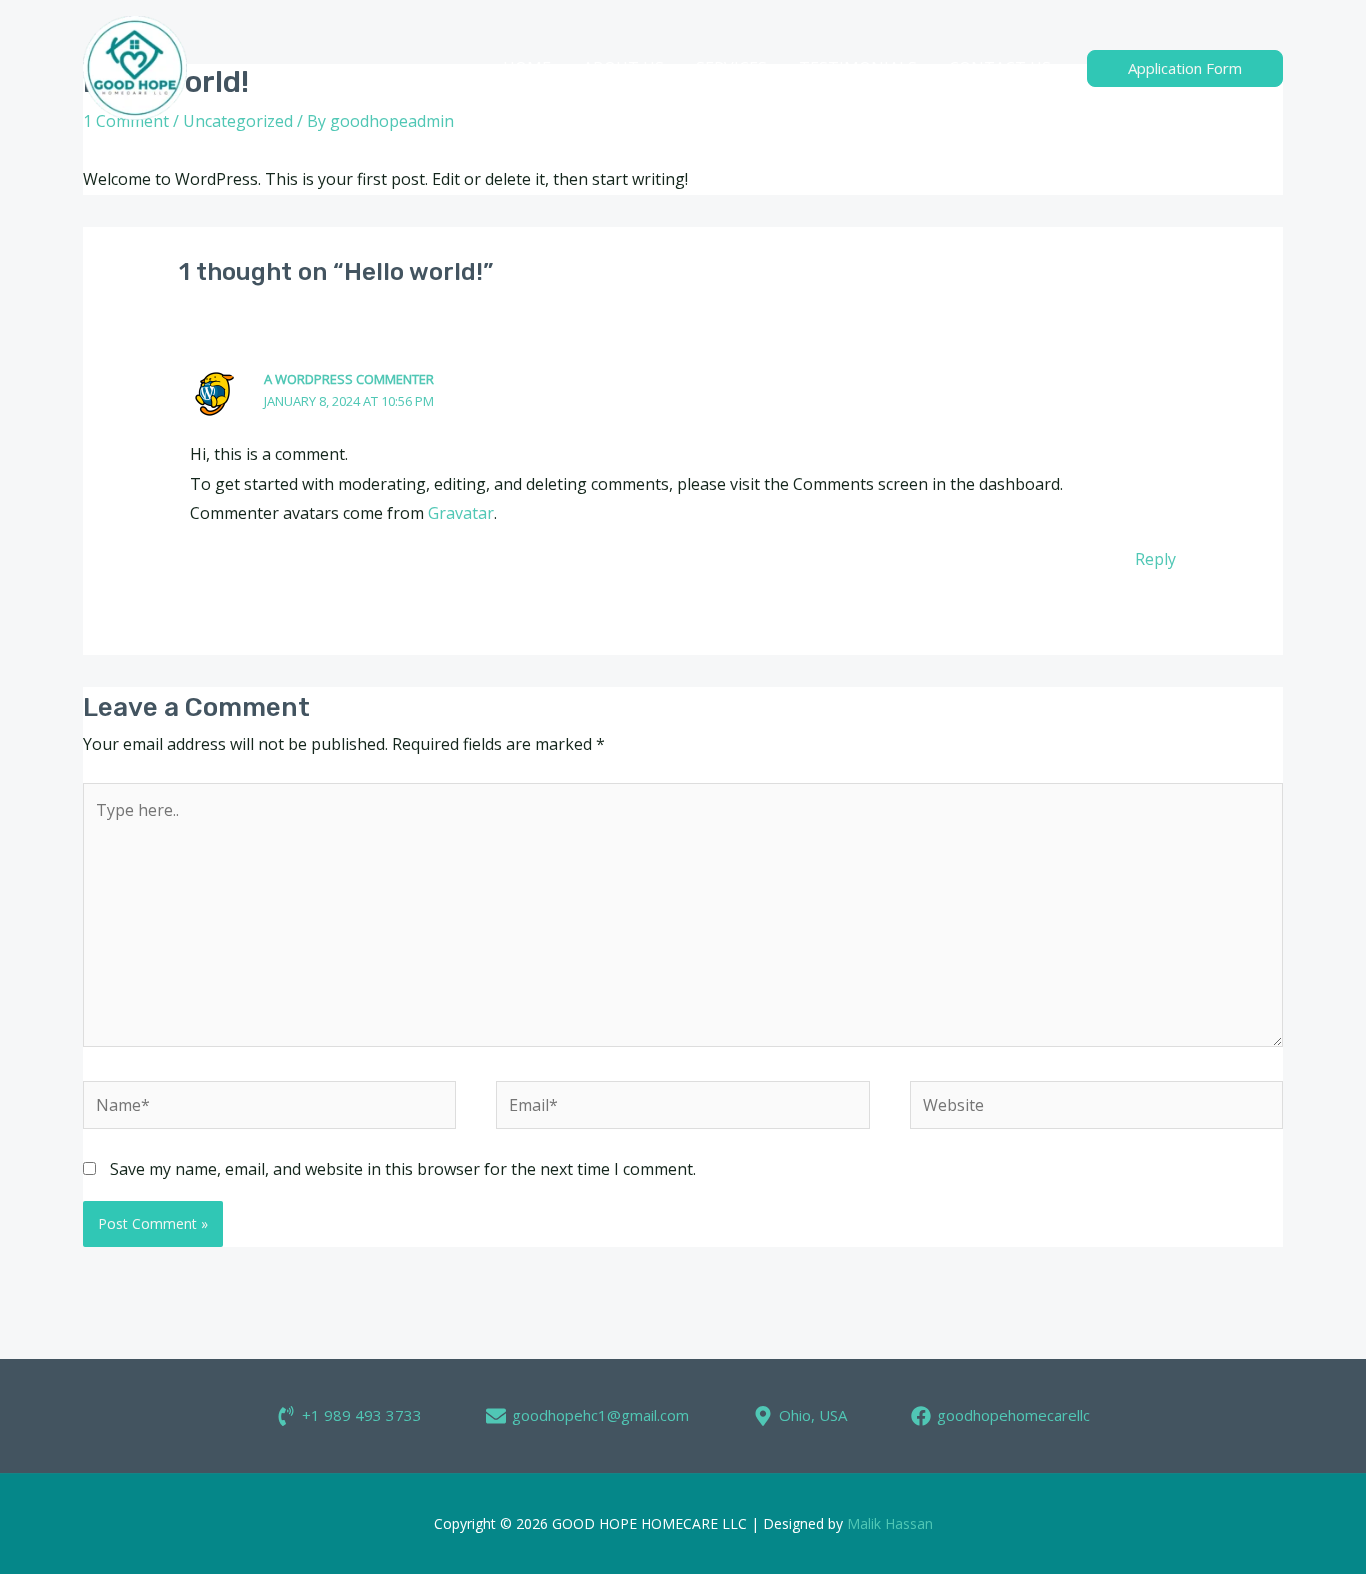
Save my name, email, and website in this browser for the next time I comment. (403, 1169)
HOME (527, 68)
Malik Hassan (890, 1523)
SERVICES (731, 68)
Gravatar (461, 513)
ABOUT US (623, 68)
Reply (1155, 559)
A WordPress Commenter (349, 379)
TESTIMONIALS (858, 68)
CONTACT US (1000, 68)
